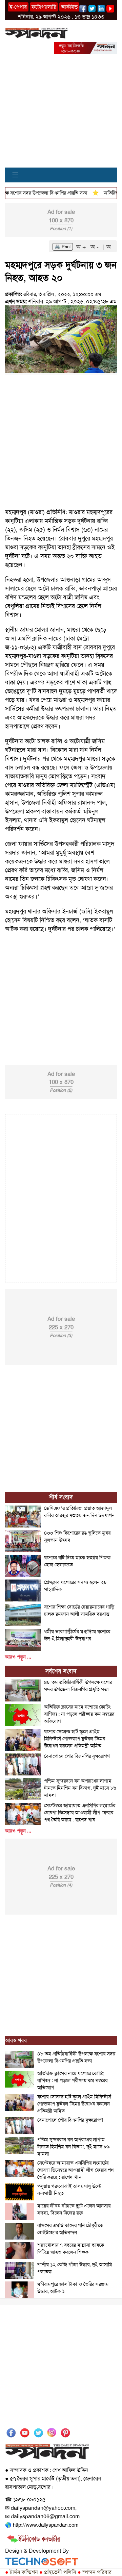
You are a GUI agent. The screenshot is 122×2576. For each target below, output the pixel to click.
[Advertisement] (61, 115)
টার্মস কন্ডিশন (22, 2572)
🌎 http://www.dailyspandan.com (42, 2525)
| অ (107, 247)
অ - (95, 247)
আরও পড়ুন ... (18, 1657)
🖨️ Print (63, 247)
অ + (82, 247)
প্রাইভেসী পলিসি (58, 2572)
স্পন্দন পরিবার (95, 2572)
